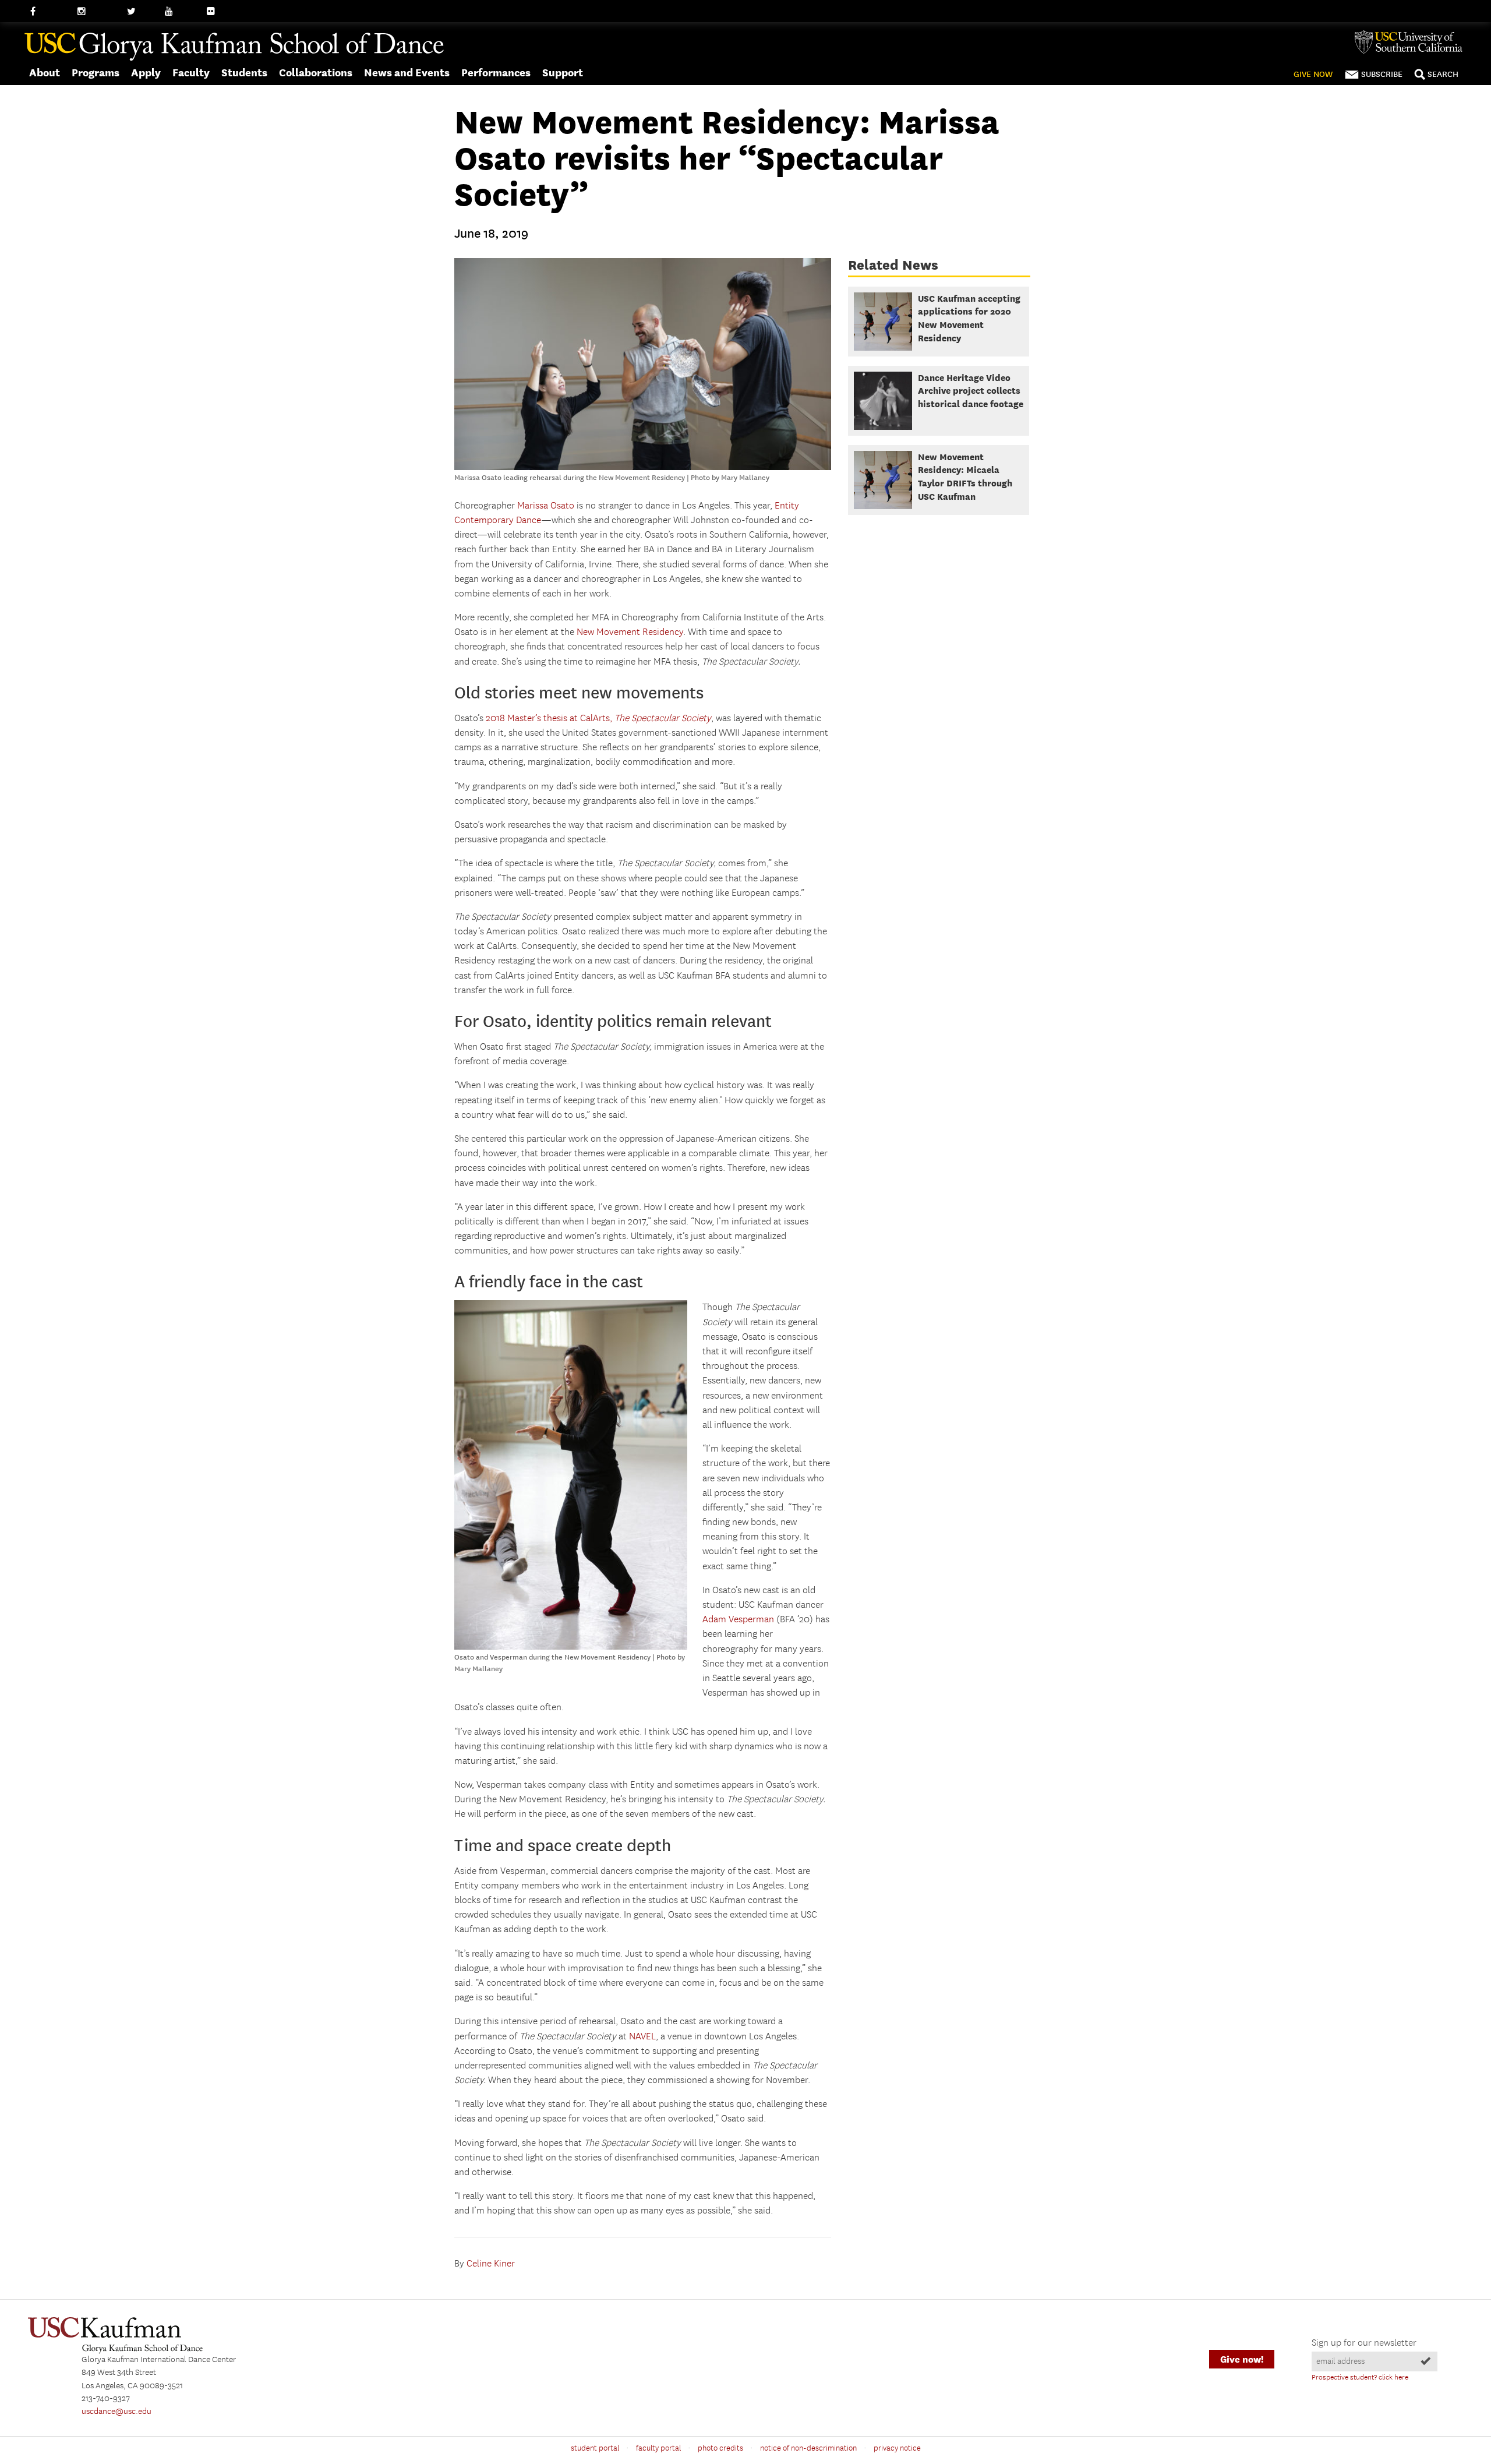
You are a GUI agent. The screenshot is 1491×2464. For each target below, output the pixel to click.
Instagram (96, 12)
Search (1443, 74)
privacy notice (897, 2448)
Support (563, 73)
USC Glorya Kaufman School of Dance (234, 47)
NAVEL (642, 2037)
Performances (496, 73)
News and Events (407, 73)
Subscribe (1382, 74)
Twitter (140, 12)
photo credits (720, 2448)
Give (1313, 74)
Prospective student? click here (1360, 2377)
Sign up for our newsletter (1364, 2343)
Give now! (1242, 2359)
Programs (96, 73)
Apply (146, 73)
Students (244, 73)
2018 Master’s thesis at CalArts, (598, 719)
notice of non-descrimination (808, 2448)
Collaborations (316, 73)
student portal (595, 2448)
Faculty (191, 73)
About (45, 73)
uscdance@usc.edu (116, 2412)
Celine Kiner (491, 2264)
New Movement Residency (630, 632)
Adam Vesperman (738, 1620)
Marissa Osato (546, 506)
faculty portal (658, 2448)
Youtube (181, 12)
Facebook (48, 12)
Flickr (217, 12)
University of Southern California (1413, 42)
